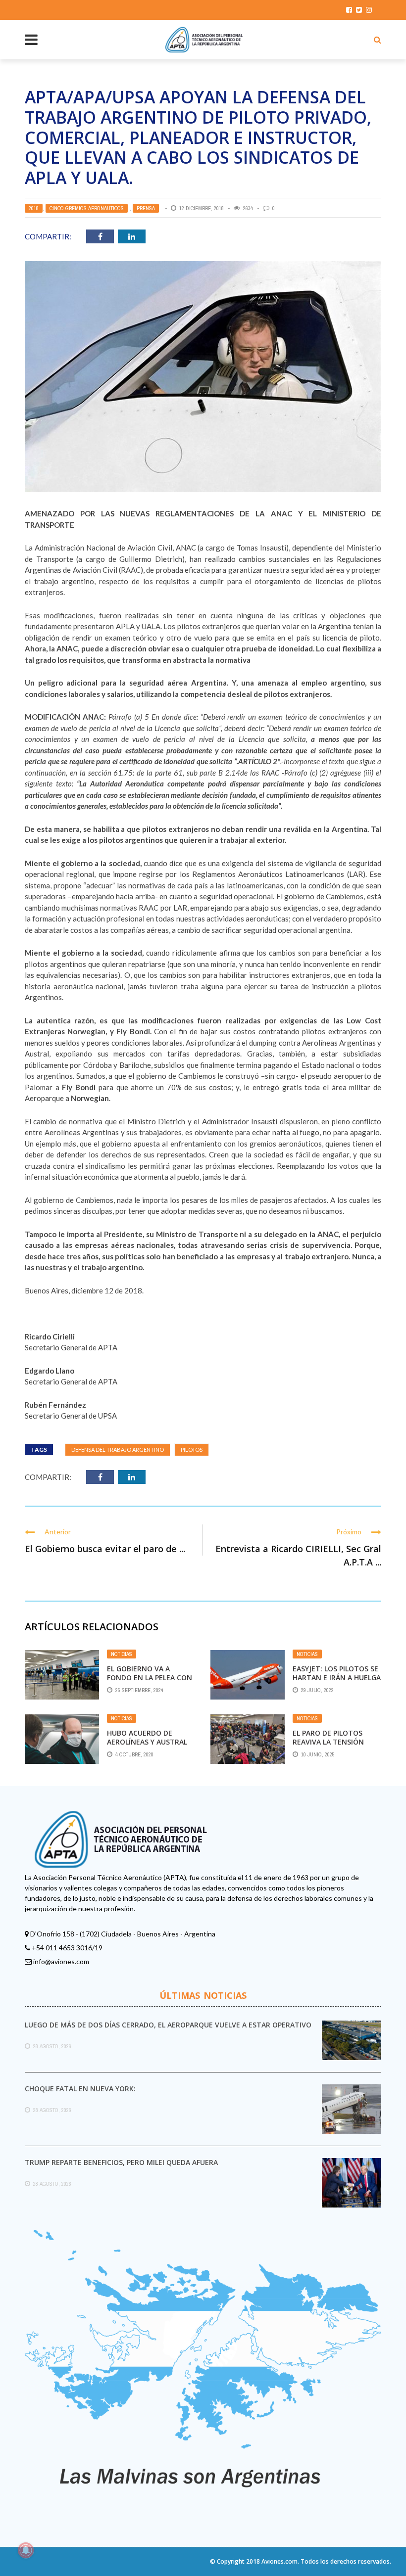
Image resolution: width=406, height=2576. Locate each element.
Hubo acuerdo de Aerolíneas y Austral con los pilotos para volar (147, 1747)
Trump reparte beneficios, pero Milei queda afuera (121, 2162)
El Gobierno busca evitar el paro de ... (105, 1549)
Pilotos (192, 1449)
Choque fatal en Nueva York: (80, 2089)
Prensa (146, 208)
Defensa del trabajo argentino (118, 1449)
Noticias (122, 1654)
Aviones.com (279, 2561)
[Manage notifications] (26, 2550)
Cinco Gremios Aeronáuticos (87, 208)
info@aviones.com (61, 1961)
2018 (34, 208)
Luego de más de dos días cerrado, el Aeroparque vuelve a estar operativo (168, 2025)
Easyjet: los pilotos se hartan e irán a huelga (337, 1673)
